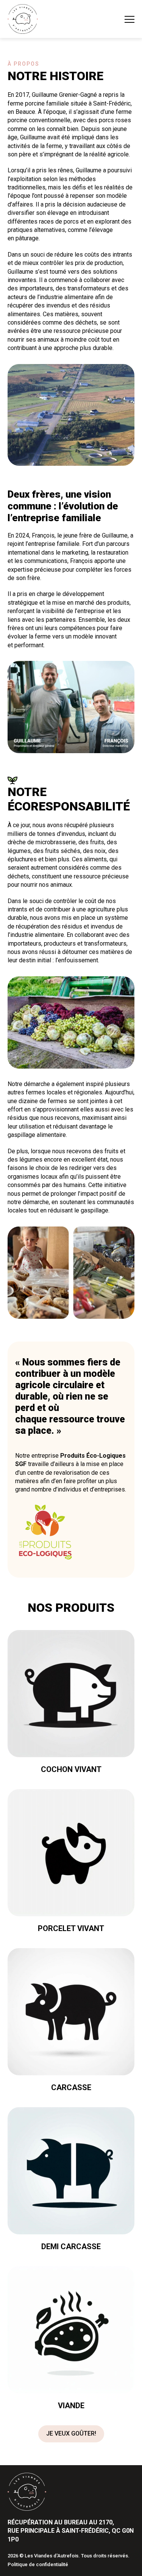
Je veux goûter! (71, 2433)
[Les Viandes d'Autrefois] (23, 19)
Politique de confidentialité (38, 2564)
